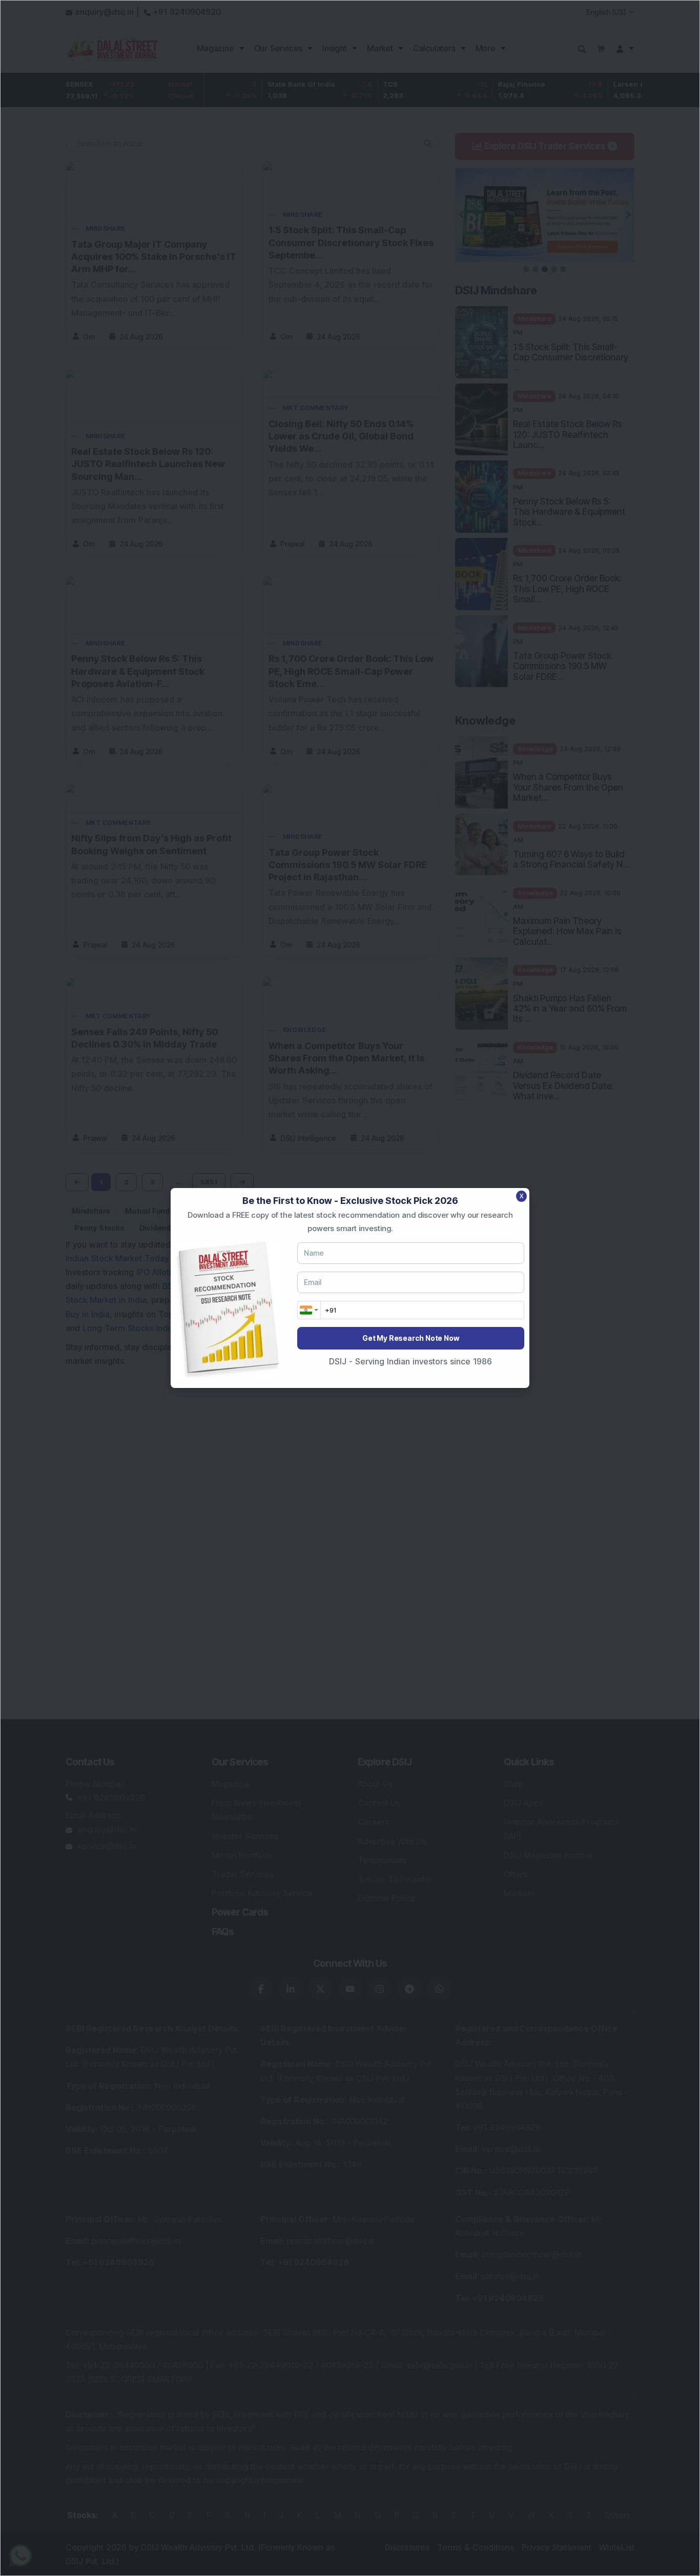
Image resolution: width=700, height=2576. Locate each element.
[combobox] (309, 1310)
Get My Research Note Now (410, 1338)
